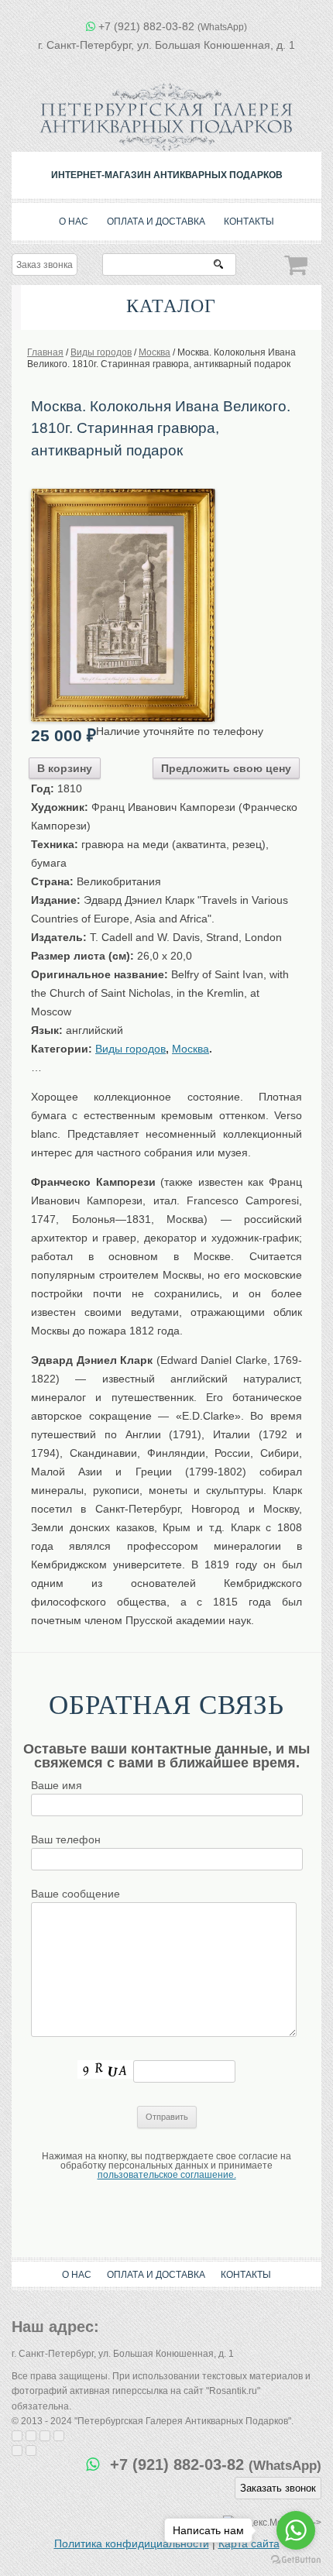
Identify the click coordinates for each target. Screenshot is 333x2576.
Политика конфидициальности (132, 2543)
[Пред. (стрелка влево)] (17, 2451)
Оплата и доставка (156, 222)
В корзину (65, 768)
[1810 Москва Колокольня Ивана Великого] (123, 494)
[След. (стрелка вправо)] (31, 2451)
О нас (74, 222)
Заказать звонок (278, 2488)
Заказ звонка (45, 265)
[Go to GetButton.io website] (296, 2560)
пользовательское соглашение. (167, 2175)
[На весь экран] (45, 2436)
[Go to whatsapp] (296, 2530)
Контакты (249, 222)
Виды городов (130, 1049)
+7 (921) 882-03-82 (173, 26)
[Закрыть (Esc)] (17, 2436)
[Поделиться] (31, 2436)
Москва (191, 1049)
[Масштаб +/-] (59, 2436)
